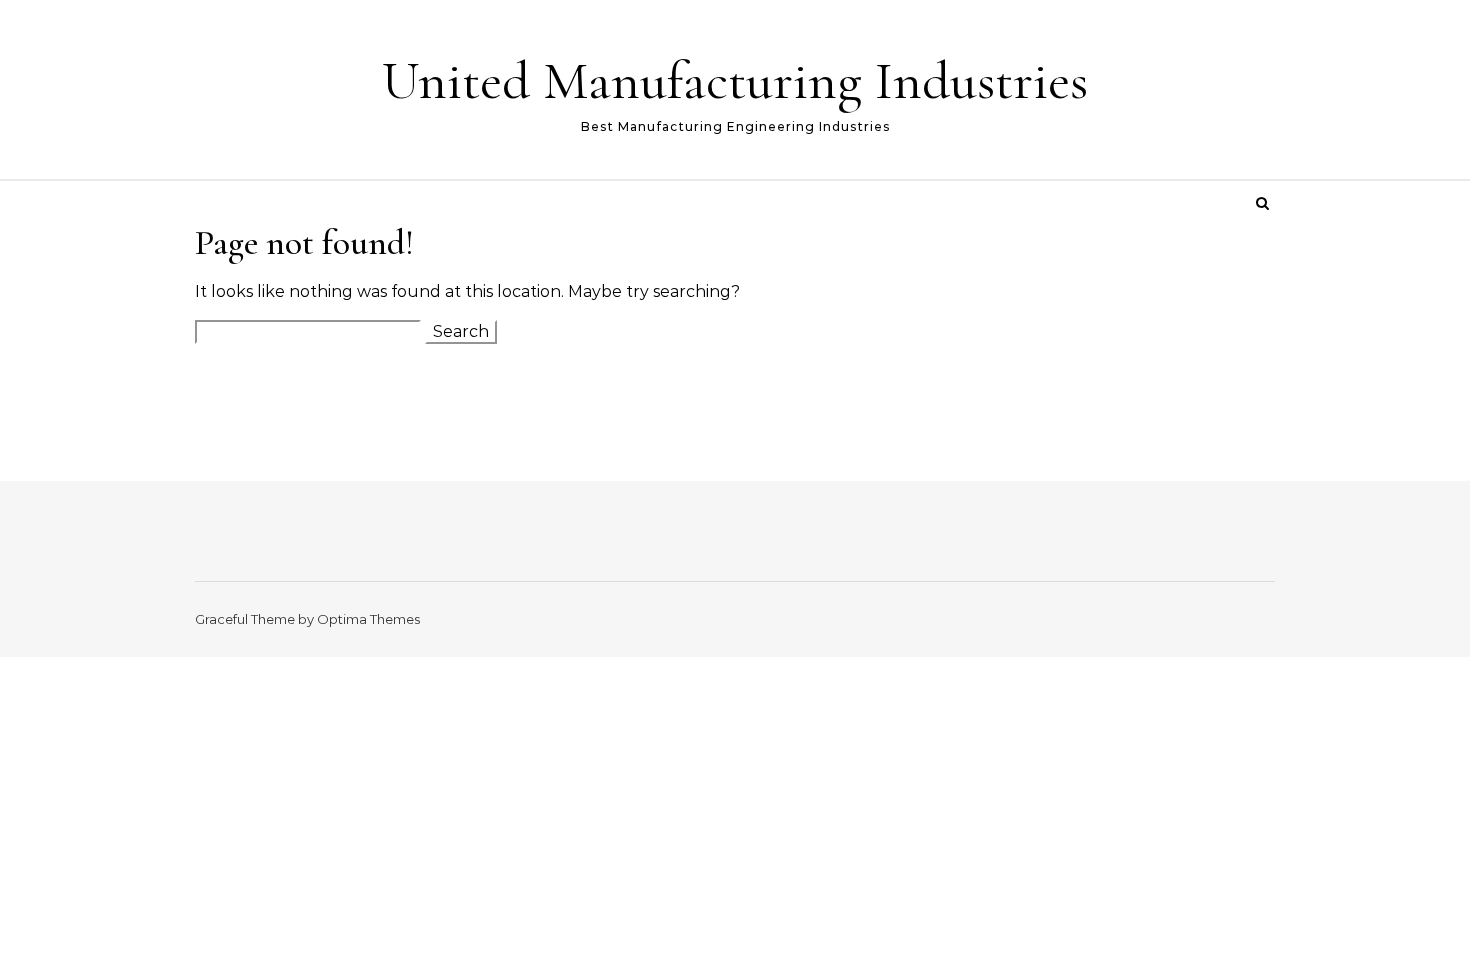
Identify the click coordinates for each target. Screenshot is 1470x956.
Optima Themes (368, 619)
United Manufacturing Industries (735, 80)
